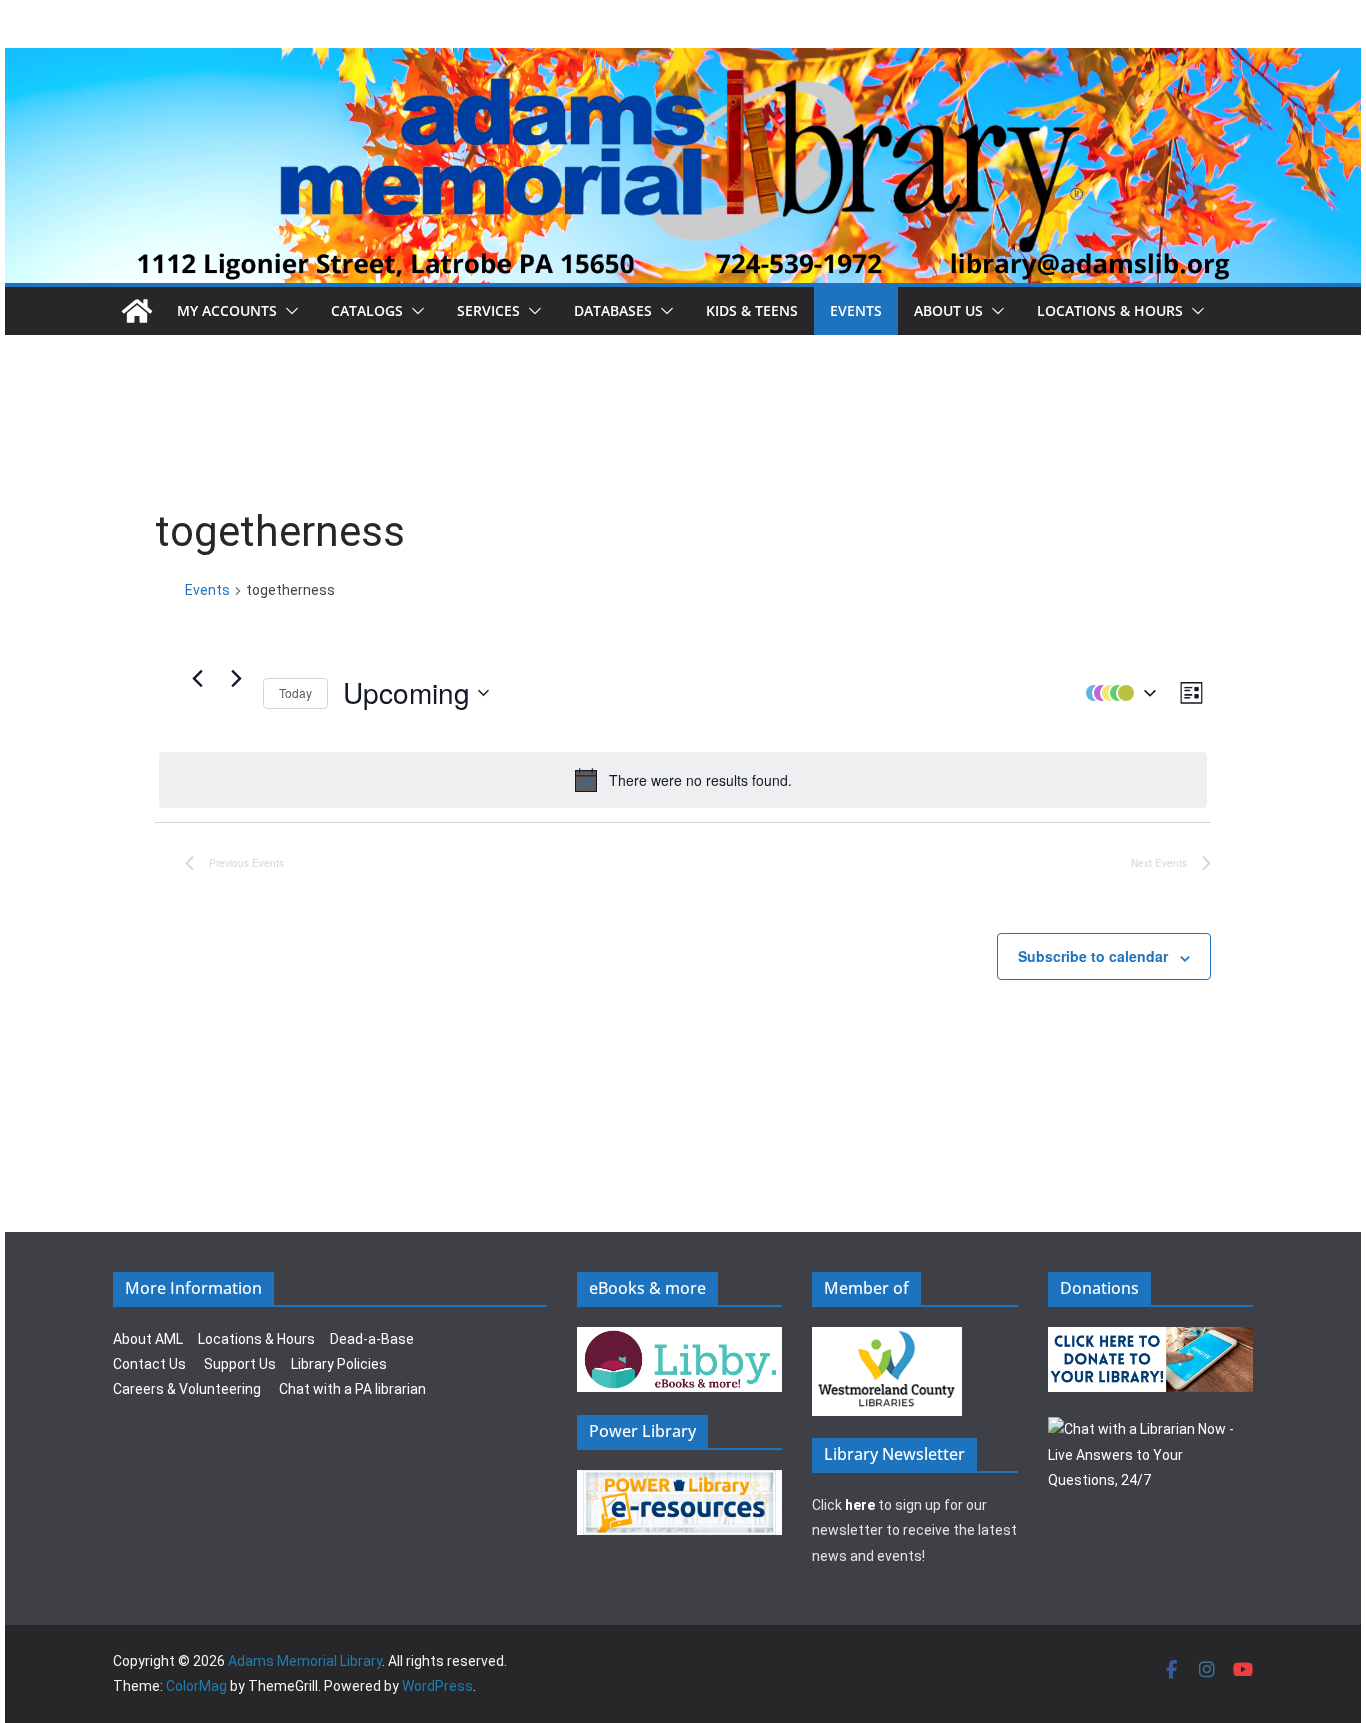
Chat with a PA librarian (352, 1389)
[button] (288, 311)
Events (856, 310)
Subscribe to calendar (1093, 956)
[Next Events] (236, 678)
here (860, 1505)
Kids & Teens (752, 310)
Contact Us (149, 1364)
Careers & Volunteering (187, 1389)
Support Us (240, 1364)
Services (488, 310)
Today (295, 692)
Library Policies (339, 1364)
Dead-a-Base (372, 1339)
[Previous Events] (197, 678)
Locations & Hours (256, 1339)
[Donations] (1151, 1339)
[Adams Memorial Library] (683, 61)
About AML (148, 1339)
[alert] (683, 780)
